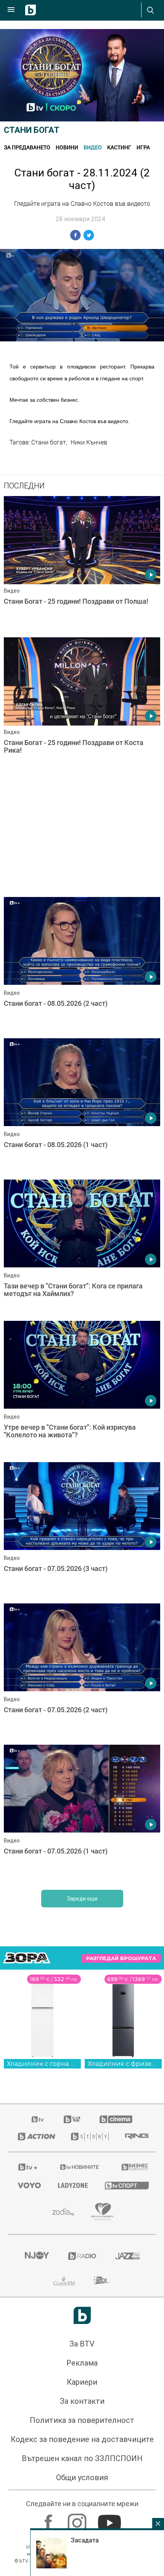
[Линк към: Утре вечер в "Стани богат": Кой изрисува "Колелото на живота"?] (82, 1390)
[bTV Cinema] (116, 2119)
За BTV (82, 2344)
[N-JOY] (37, 2256)
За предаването (27, 147)
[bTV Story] (88, 2136)
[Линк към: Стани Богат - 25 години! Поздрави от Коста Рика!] (82, 706)
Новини (67, 147)
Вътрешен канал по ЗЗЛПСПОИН (82, 2458)
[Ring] (136, 2136)
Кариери (82, 2382)
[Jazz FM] (127, 2256)
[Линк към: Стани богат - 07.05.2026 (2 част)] (82, 1672)
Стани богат (32, 130)
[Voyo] (28, 2185)
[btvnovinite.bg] (80, 2167)
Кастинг (119, 147)
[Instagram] (78, 2519)
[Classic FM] (64, 2280)
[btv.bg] (38, 2119)
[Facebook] (49, 2519)
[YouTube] (110, 2519)
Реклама (82, 2363)
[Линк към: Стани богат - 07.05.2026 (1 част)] (82, 1813)
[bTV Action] (35, 2136)
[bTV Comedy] (72, 2119)
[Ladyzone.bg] (72, 2185)
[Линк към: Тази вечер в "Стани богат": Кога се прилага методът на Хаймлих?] (82, 1248)
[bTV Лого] (82, 2315)
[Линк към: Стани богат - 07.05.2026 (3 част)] (82, 1531)
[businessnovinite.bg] (134, 2167)
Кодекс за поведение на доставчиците (82, 2439)
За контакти (82, 2401)
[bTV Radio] (82, 2256)
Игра (143, 147)
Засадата (85, 2540)
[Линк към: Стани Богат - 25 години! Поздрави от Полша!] (82, 565)
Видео (93, 147)
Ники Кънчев (89, 442)
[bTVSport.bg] (125, 2185)
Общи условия (82, 2477)
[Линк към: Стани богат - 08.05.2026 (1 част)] (82, 1107)
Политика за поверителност (82, 2420)
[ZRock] (102, 2280)
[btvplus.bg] (28, 2167)
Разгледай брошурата (121, 1958)
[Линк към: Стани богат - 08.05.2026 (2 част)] (82, 966)
